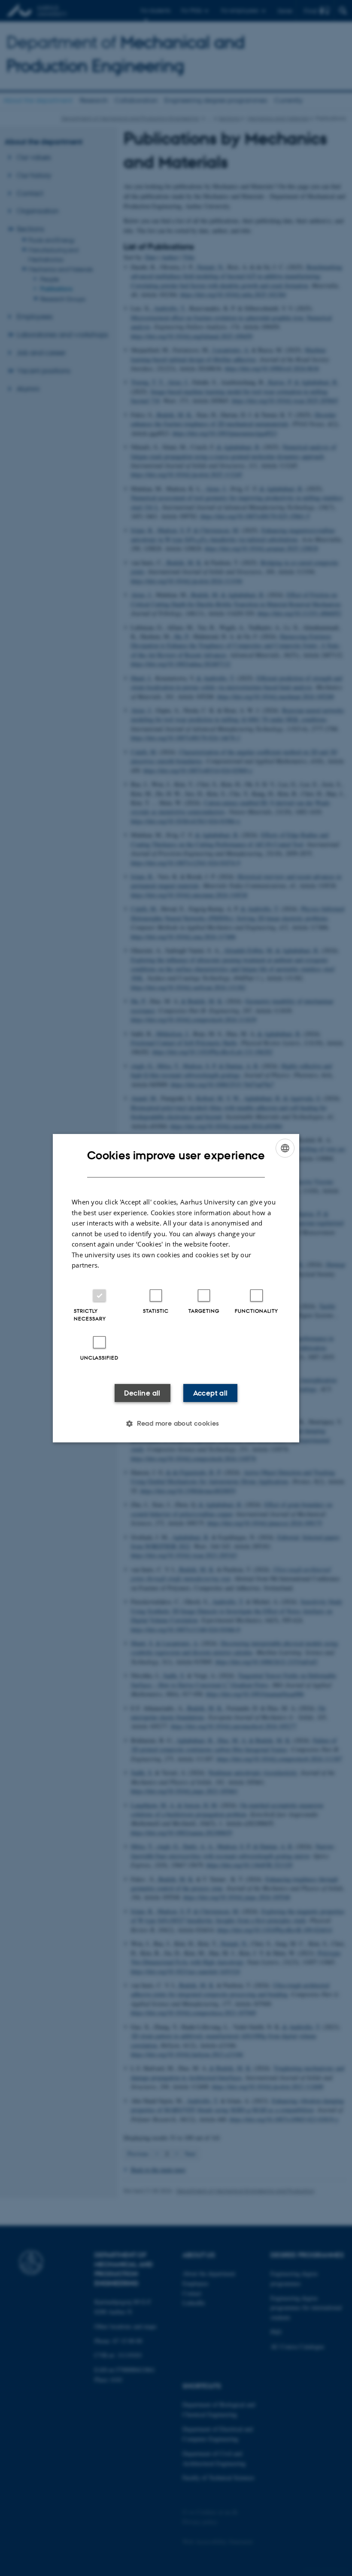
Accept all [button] (211, 1393)
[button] (176, 1424)
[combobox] (285, 1148)
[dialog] (176, 1288)
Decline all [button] (142, 1393)
